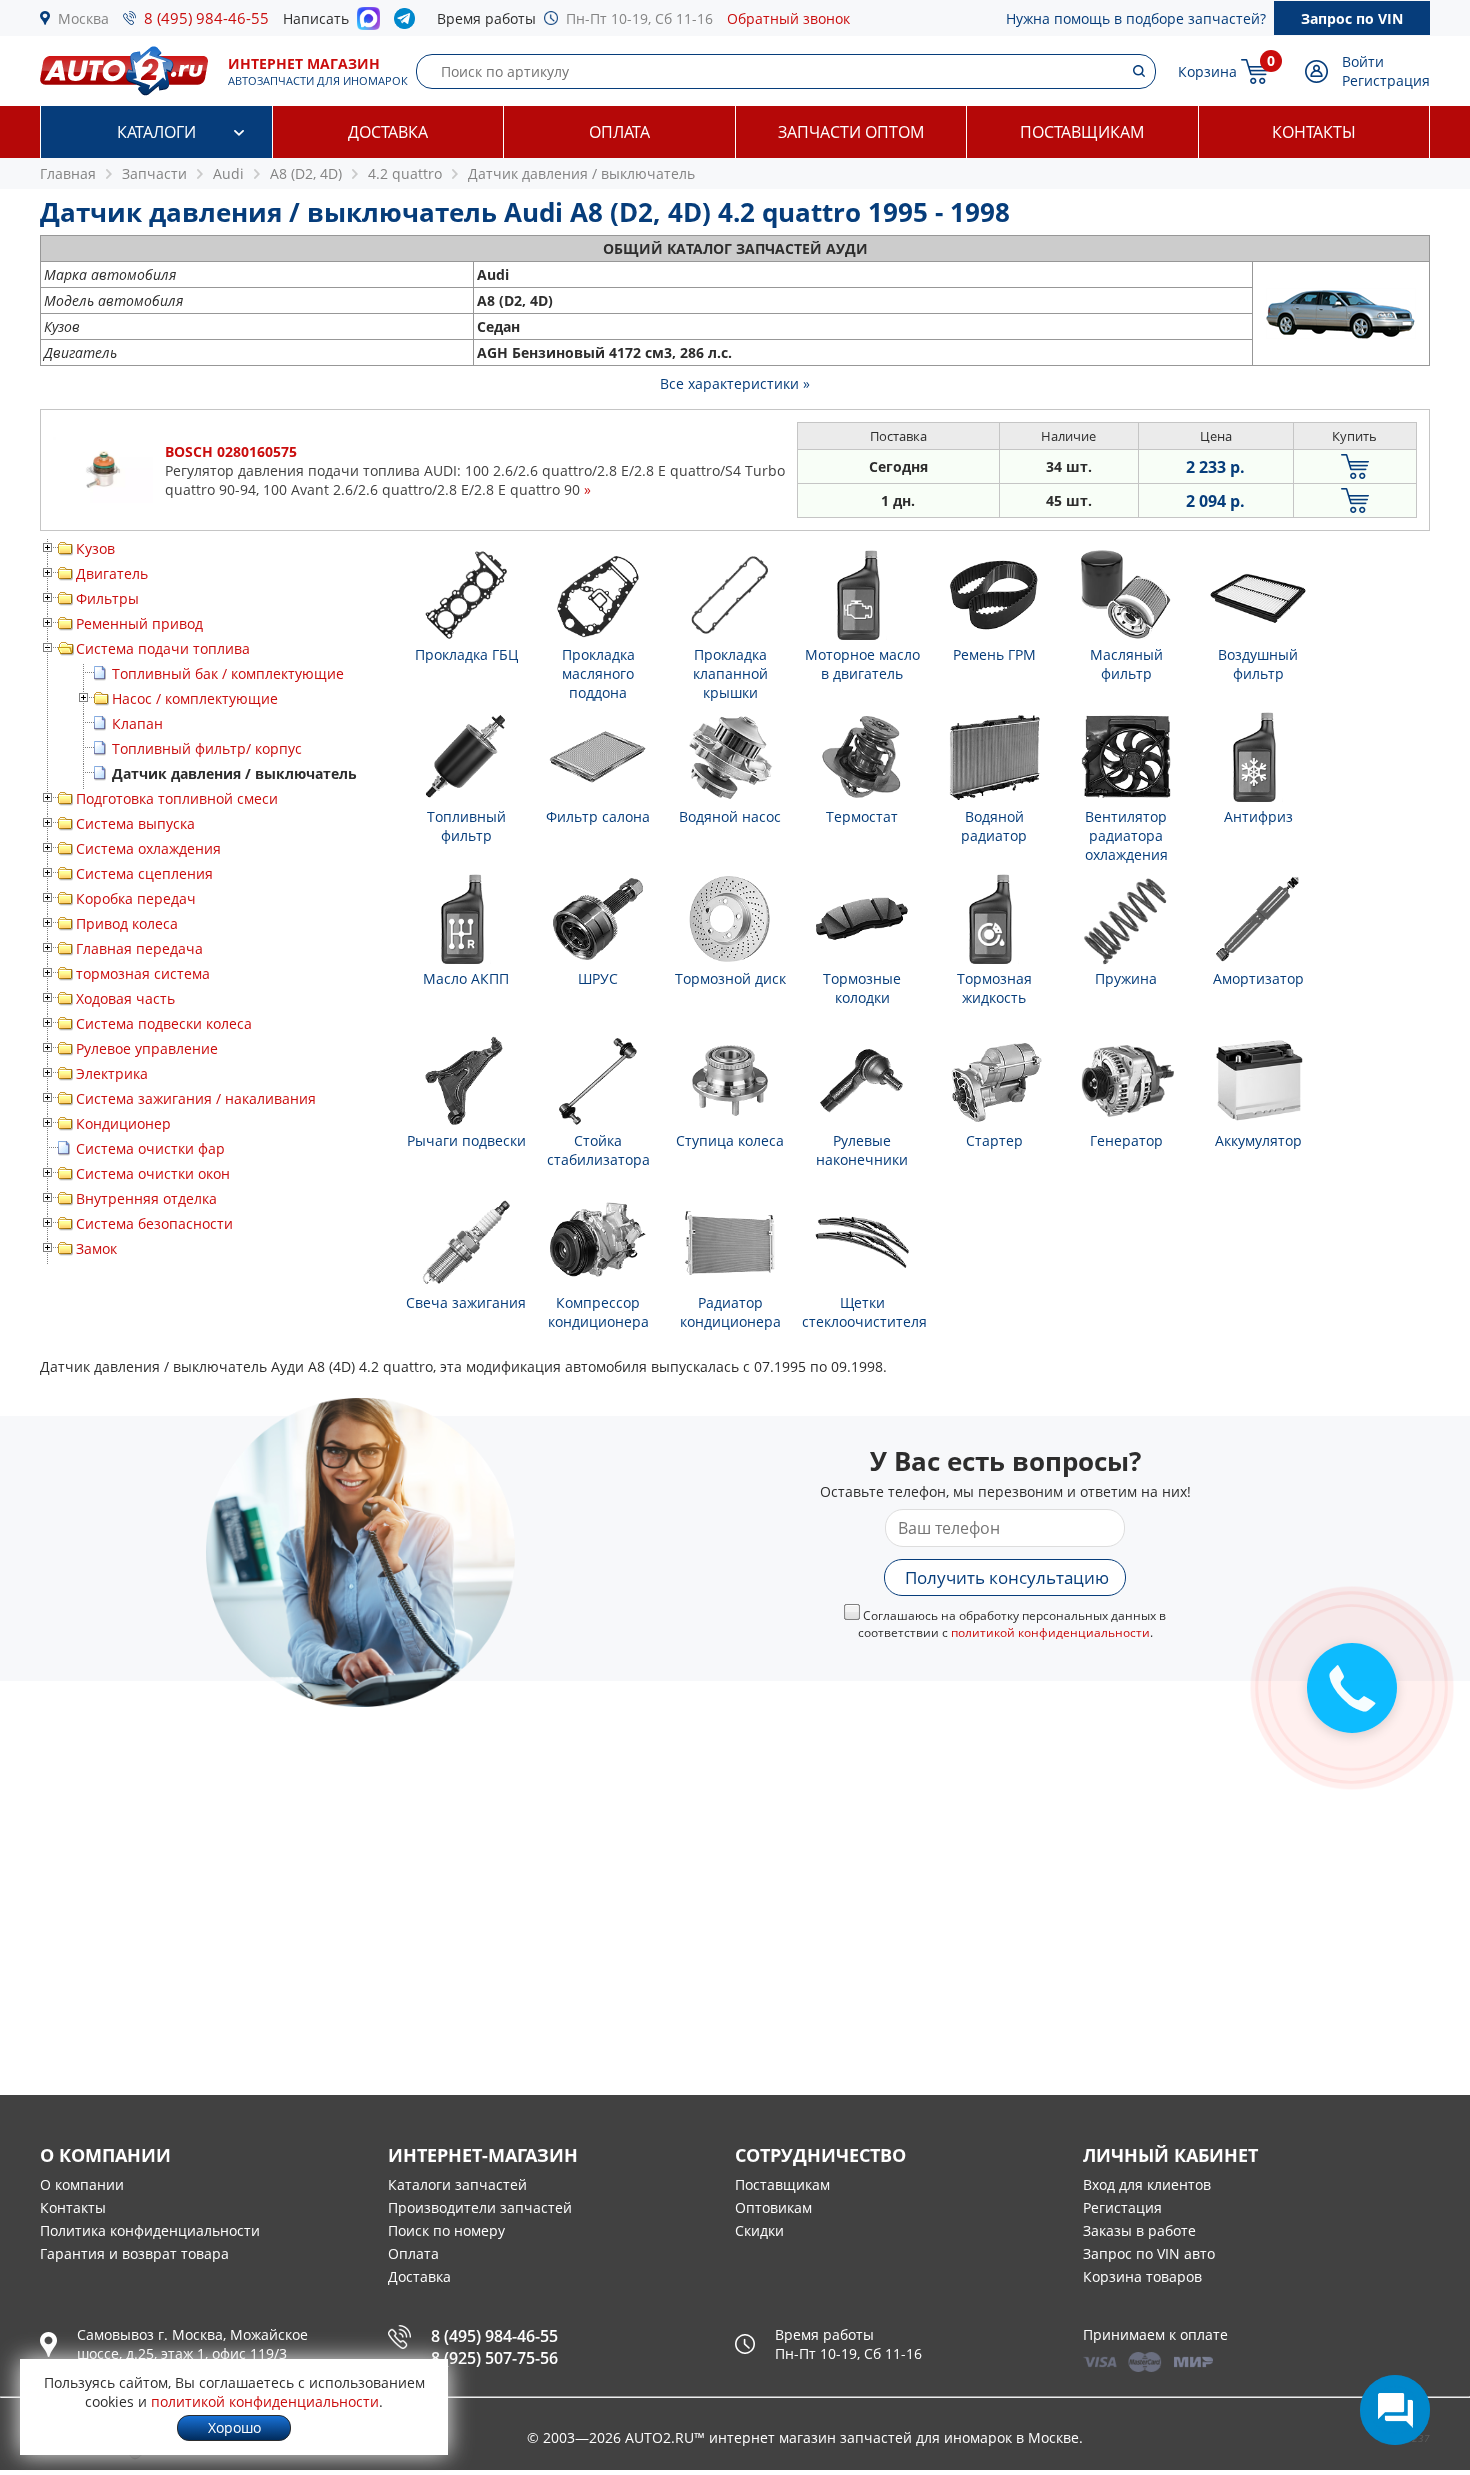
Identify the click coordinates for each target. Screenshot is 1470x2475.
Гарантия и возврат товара (134, 2253)
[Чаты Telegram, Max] (1395, 2410)
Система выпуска (135, 823)
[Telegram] (408, 23)
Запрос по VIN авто (1149, 2253)
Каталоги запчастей (457, 2184)
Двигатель (112, 573)
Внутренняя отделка (146, 1198)
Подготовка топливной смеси (177, 798)
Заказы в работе (1139, 2230)
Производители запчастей (480, 2207)
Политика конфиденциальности (150, 2230)
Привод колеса (127, 923)
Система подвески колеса (164, 1023)
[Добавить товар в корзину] (1355, 466)
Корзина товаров (1142, 2276)
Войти (1363, 61)
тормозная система (143, 973)
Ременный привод (139, 623)
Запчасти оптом (851, 132)
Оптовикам (773, 2207)
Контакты (1314, 132)
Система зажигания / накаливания (196, 1098)
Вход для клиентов (1147, 2184)
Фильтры (107, 598)
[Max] (368, 24)
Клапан (137, 723)
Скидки (759, 2230)
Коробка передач (136, 898)
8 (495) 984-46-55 (206, 18)
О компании (82, 2184)
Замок (96, 1248)
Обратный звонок (788, 18)
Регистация (1122, 2207)
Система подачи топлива (163, 648)
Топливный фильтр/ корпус (207, 748)
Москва (83, 18)
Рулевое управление (147, 1048)
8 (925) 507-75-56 (494, 2358)
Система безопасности (154, 1223)
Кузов (95, 548)
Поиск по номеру (446, 2230)
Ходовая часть (125, 998)
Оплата (619, 132)
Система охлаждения (148, 848)
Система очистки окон (153, 1173)
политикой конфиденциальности (1050, 1632)
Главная (68, 173)
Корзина (1207, 71)
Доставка (388, 132)
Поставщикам (1082, 132)
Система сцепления (144, 873)
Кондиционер (123, 1123)
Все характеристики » (735, 383)
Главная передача (139, 948)
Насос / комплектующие (195, 698)
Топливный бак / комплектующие (228, 673)
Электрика (112, 1073)
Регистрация (1386, 80)
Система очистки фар (150, 1148)
